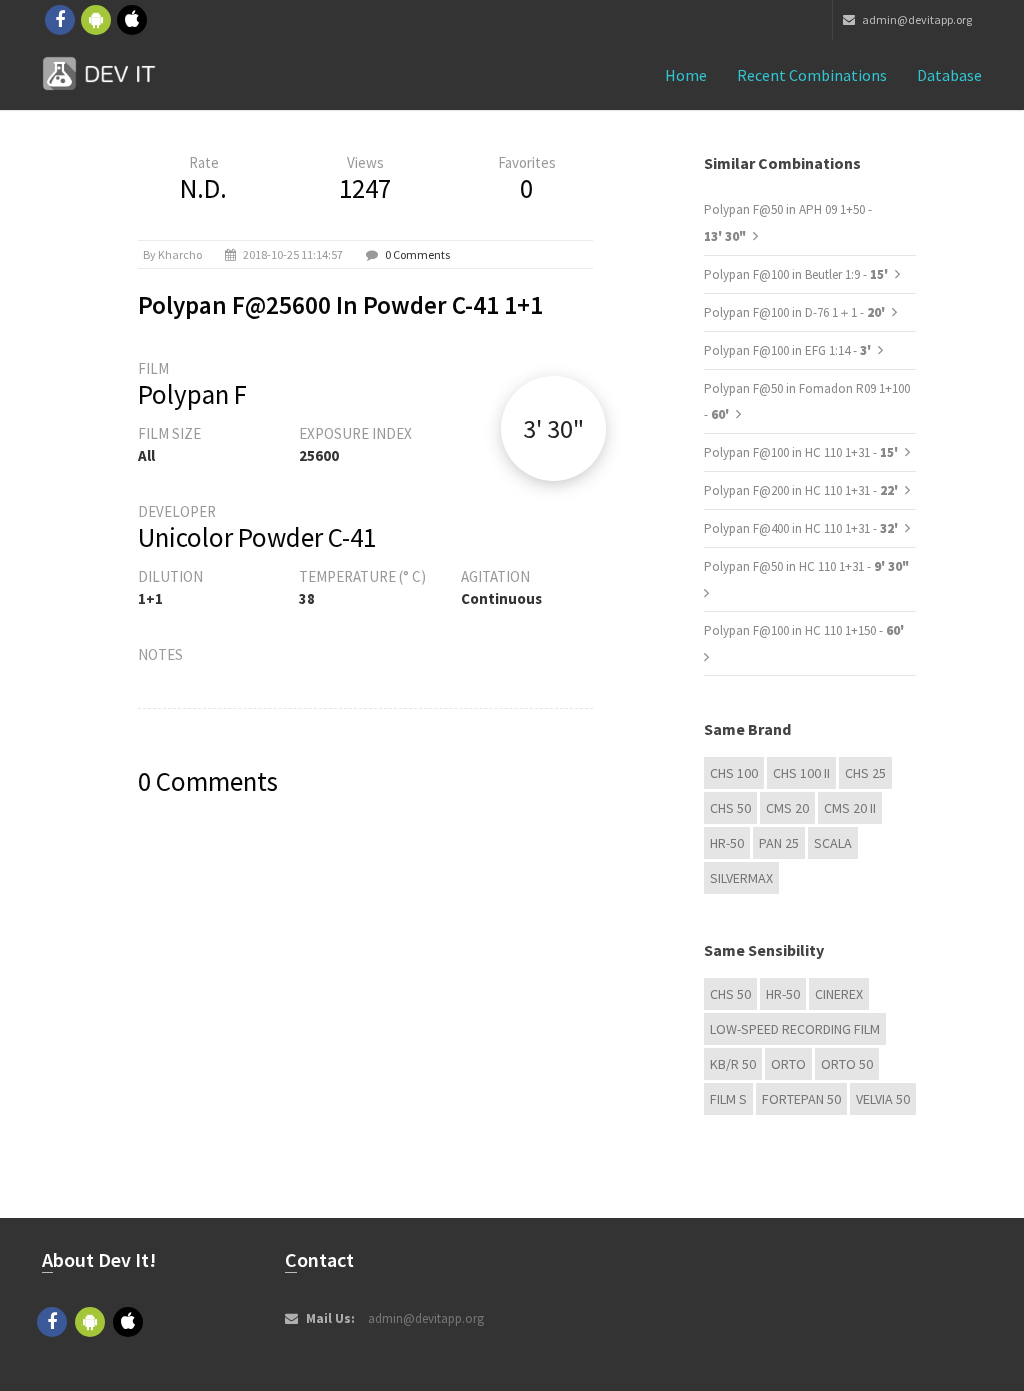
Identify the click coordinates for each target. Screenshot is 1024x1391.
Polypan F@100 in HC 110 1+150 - (804, 630)
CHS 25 (865, 773)
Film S (728, 1099)
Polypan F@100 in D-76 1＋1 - (796, 312)
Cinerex (839, 994)
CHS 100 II (801, 773)
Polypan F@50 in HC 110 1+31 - (806, 566)
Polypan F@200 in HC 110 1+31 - (802, 490)
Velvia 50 (883, 1099)
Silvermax (741, 878)
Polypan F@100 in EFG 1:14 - (789, 350)
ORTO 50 (847, 1064)
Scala (833, 843)
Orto (788, 1064)
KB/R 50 (733, 1064)
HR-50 (727, 843)
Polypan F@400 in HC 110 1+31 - (802, 528)
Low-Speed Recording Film (795, 1029)
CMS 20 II (850, 808)
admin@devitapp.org (916, 19)
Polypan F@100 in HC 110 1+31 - (802, 452)
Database (949, 75)
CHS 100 (734, 773)
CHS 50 (730, 808)
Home (686, 75)
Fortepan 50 (801, 1099)
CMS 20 (787, 808)
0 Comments (417, 254)
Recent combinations (812, 75)
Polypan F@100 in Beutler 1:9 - (797, 274)
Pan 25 (779, 843)
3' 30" (553, 428)
